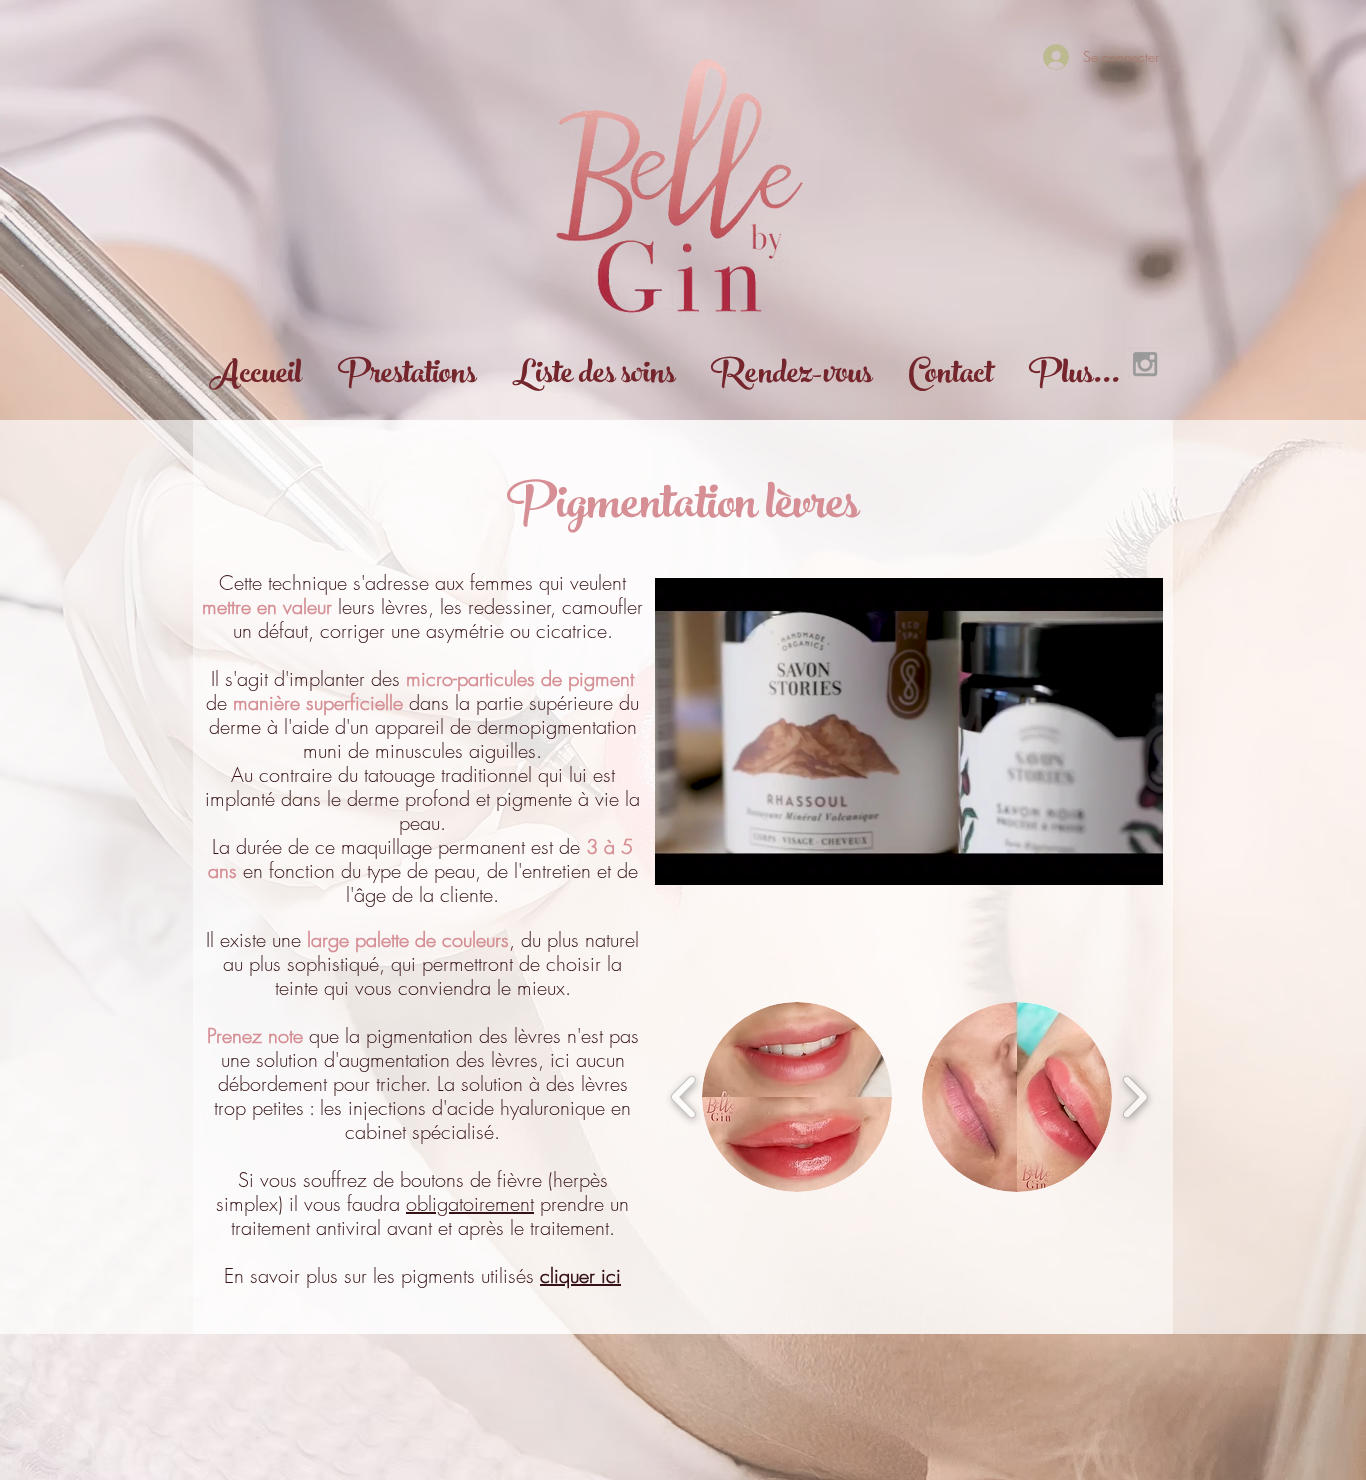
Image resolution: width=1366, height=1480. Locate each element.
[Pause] (681, 858)
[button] (797, 1097)
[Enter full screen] (1136, 858)
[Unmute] (715, 858)
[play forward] (1134, 1097)
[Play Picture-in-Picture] (1102, 858)
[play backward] (684, 1097)
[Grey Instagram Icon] (1145, 364)
